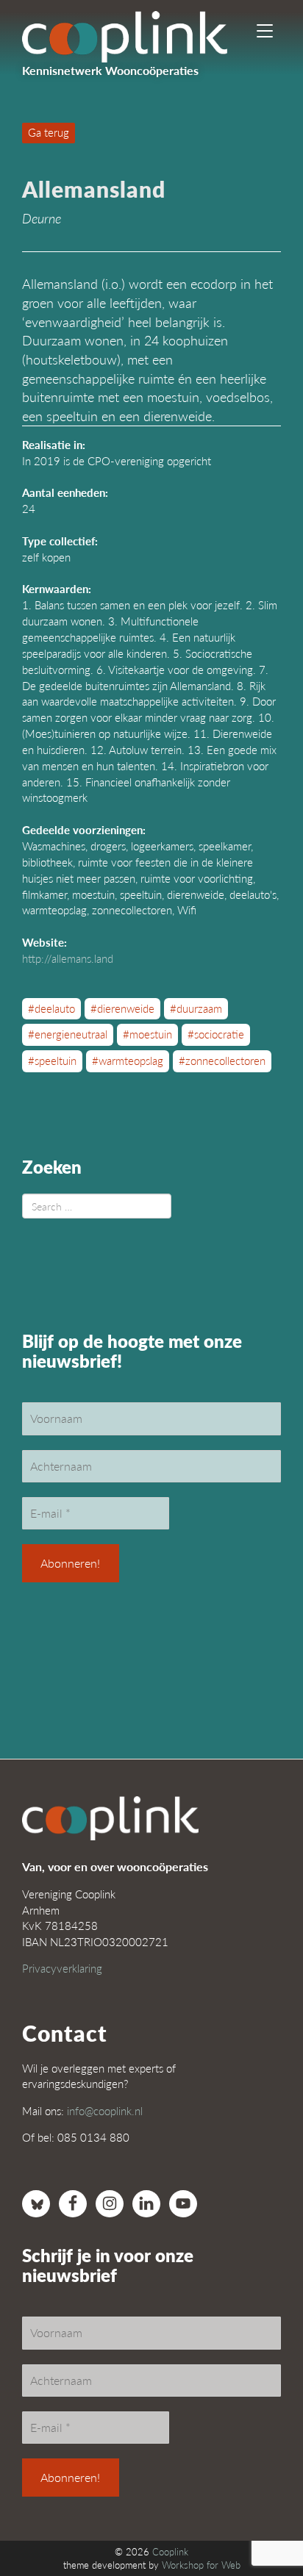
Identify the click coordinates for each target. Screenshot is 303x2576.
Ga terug (49, 132)
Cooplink (170, 2552)
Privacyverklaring (62, 1968)
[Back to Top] (263, 2525)
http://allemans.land (68, 958)
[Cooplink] (138, 33)
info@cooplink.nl (105, 2110)
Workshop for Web (201, 2565)
